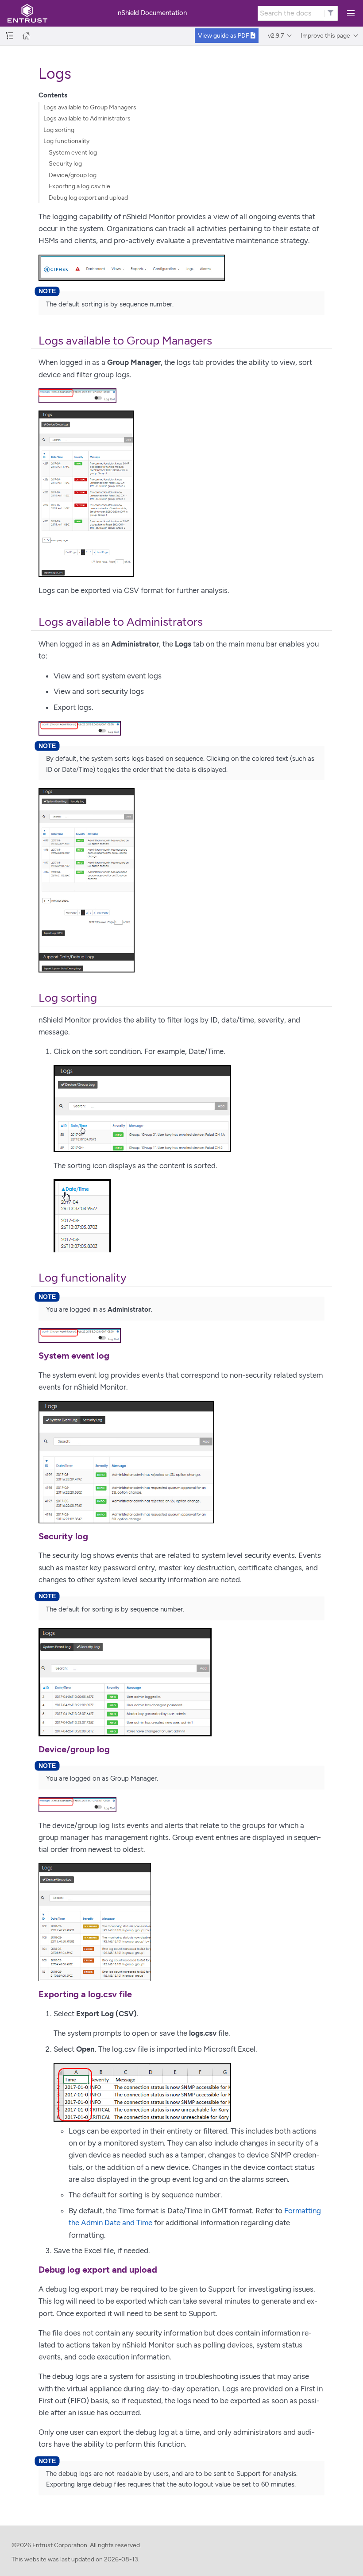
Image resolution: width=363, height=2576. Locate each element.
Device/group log (73, 175)
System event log (73, 153)
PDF (224, 36)
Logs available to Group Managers (90, 107)
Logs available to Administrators (87, 118)
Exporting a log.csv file (79, 186)
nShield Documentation (152, 13)
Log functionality (66, 141)
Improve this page (325, 36)
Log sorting (59, 130)
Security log (65, 164)
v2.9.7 (276, 36)
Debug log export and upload (88, 198)
